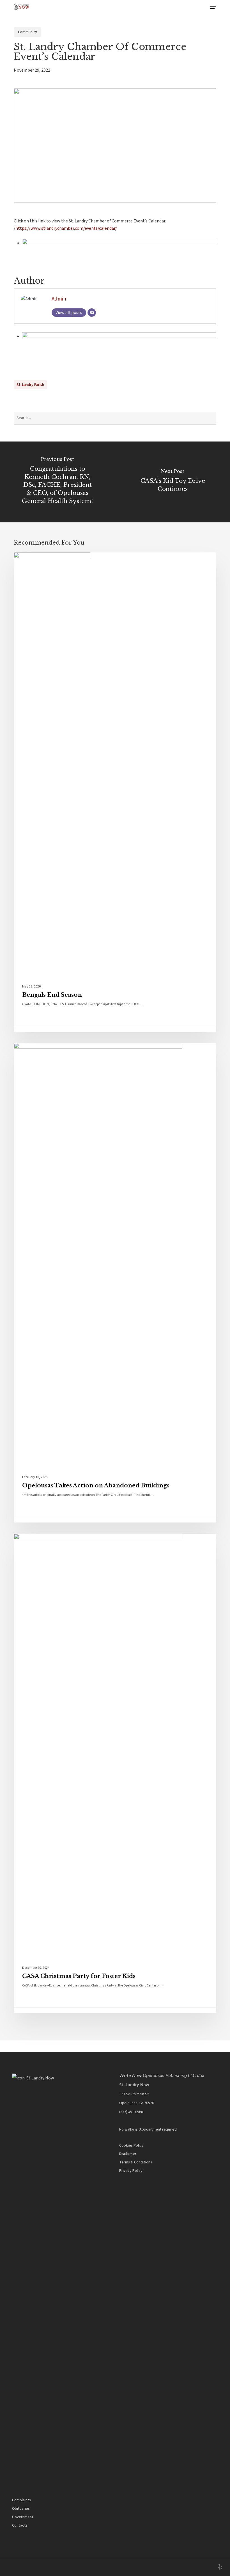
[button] (213, 7)
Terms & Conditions (136, 2162)
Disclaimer (128, 2154)
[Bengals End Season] (115, 792)
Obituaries (21, 2509)
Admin (59, 299)
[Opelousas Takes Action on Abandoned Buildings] (115, 1283)
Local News (37, 561)
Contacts (20, 2525)
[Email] (92, 313)
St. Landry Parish (30, 385)
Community (27, 32)
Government (23, 2517)
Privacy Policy (131, 2171)
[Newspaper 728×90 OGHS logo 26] (119, 243)
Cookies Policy (131, 2145)
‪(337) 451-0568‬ (131, 2112)
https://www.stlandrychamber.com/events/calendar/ (66, 228)
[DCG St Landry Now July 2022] (119, 336)
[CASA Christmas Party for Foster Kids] (115, 1773)
